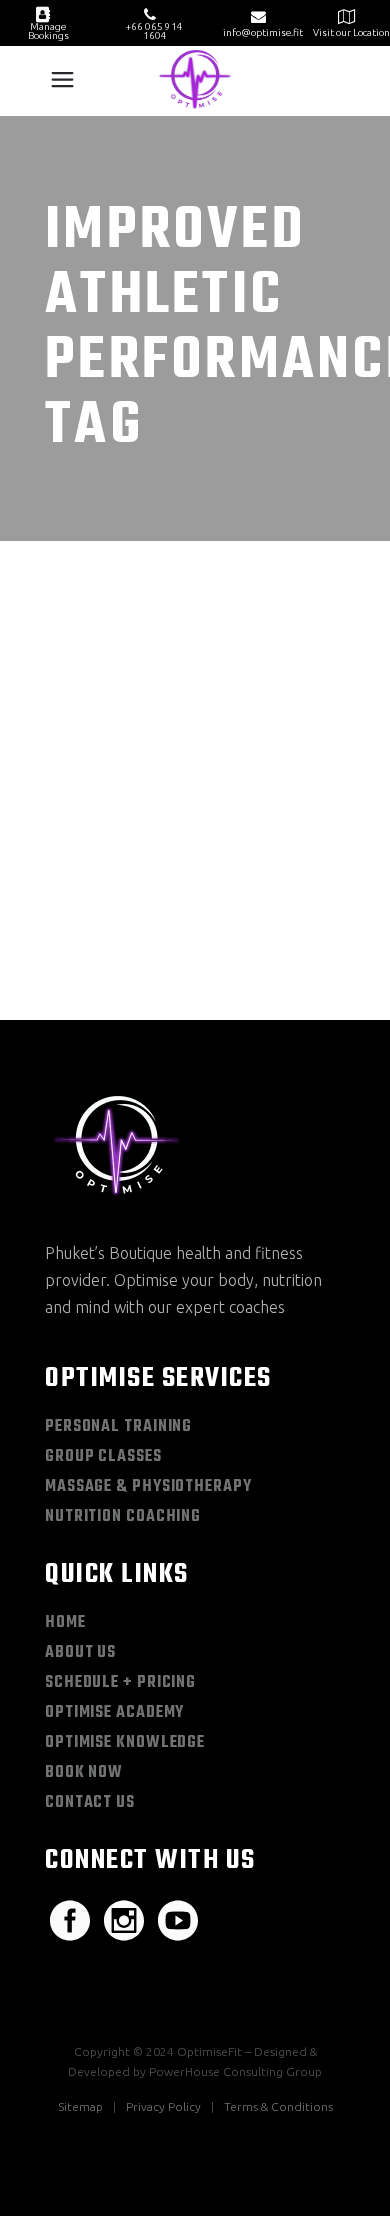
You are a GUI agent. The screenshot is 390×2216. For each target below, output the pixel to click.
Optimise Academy (114, 1713)
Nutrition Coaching (123, 1517)
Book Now (84, 1773)
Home (65, 1623)
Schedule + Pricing (120, 1683)
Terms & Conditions (278, 2106)
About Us (80, 1653)
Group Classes (103, 1457)
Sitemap (80, 2106)
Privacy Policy (163, 2106)
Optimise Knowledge (125, 1743)
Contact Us (90, 1803)
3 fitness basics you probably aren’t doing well (194, 858)
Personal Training (118, 1427)
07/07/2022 (111, 794)
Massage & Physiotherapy (148, 1487)
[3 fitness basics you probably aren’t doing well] (195, 675)
